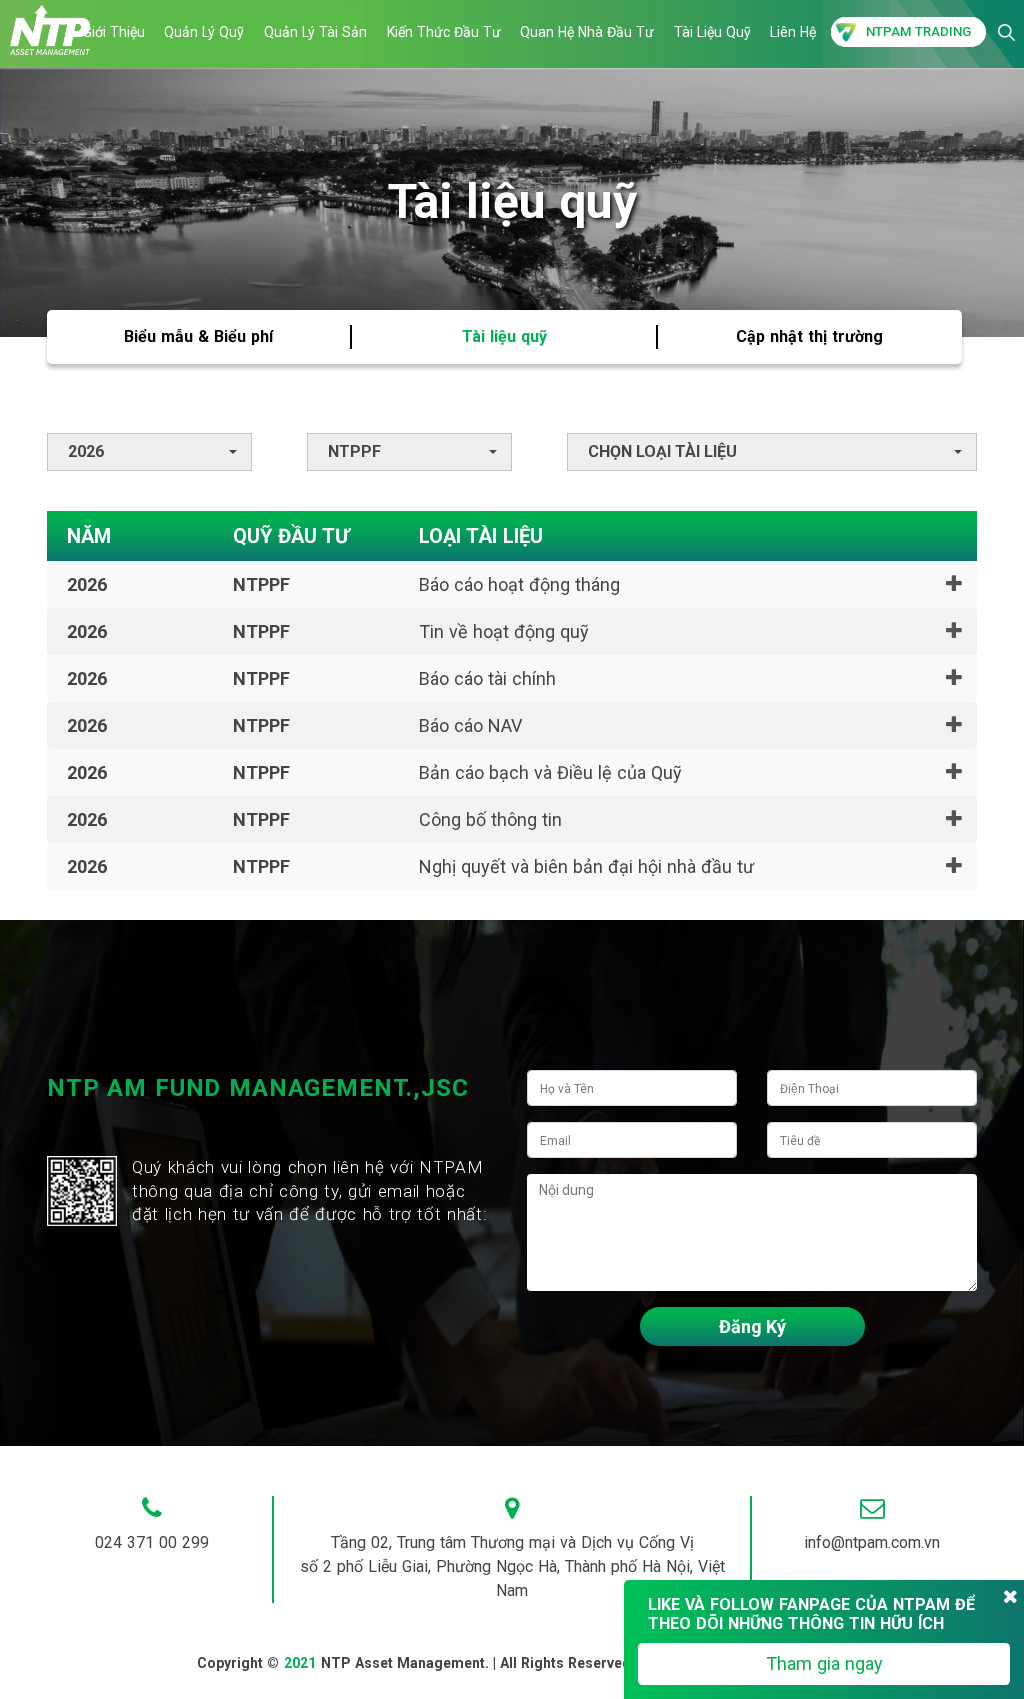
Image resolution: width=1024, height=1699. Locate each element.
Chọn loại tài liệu (662, 451)
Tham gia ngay (824, 1663)
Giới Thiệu (114, 32)
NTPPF (354, 451)
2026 (86, 451)
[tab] (512, 584)
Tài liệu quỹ (504, 336)
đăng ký (752, 1326)
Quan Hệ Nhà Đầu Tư (587, 32)
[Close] (1010, 1597)
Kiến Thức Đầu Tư (444, 32)
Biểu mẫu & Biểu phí (198, 336)
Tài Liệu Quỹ (712, 32)
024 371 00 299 (152, 1542)
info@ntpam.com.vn (872, 1542)
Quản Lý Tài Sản (315, 32)
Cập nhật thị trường (809, 336)
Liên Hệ (793, 32)
